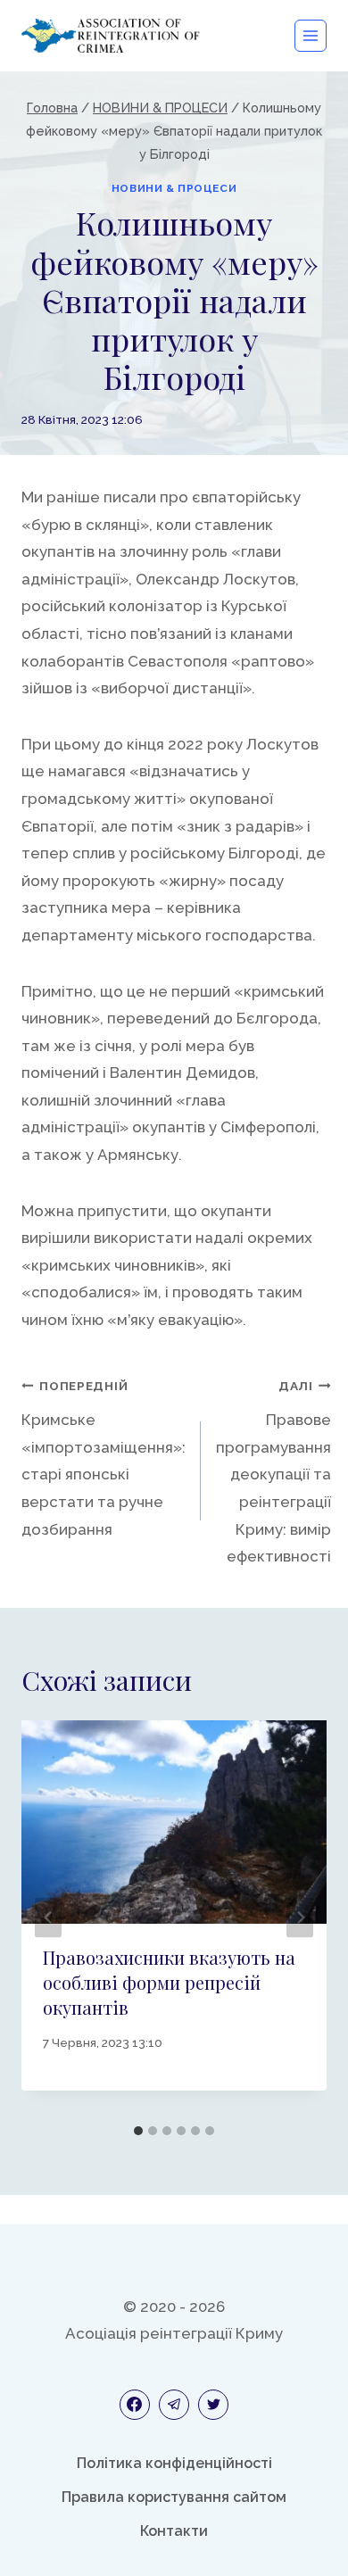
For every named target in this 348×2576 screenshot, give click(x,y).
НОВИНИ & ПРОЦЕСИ (174, 188)
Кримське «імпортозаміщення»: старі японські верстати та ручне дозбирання (104, 1458)
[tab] (138, 2131)
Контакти (174, 2531)
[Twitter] (213, 2405)
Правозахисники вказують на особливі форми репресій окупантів (169, 1982)
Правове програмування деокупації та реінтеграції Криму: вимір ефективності (273, 1472)
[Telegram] (174, 2405)
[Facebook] (135, 2405)
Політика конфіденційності (174, 2463)
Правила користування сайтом (174, 2497)
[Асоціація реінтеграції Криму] (111, 35)
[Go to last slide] (48, 1918)
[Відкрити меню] (311, 36)
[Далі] (300, 1918)
